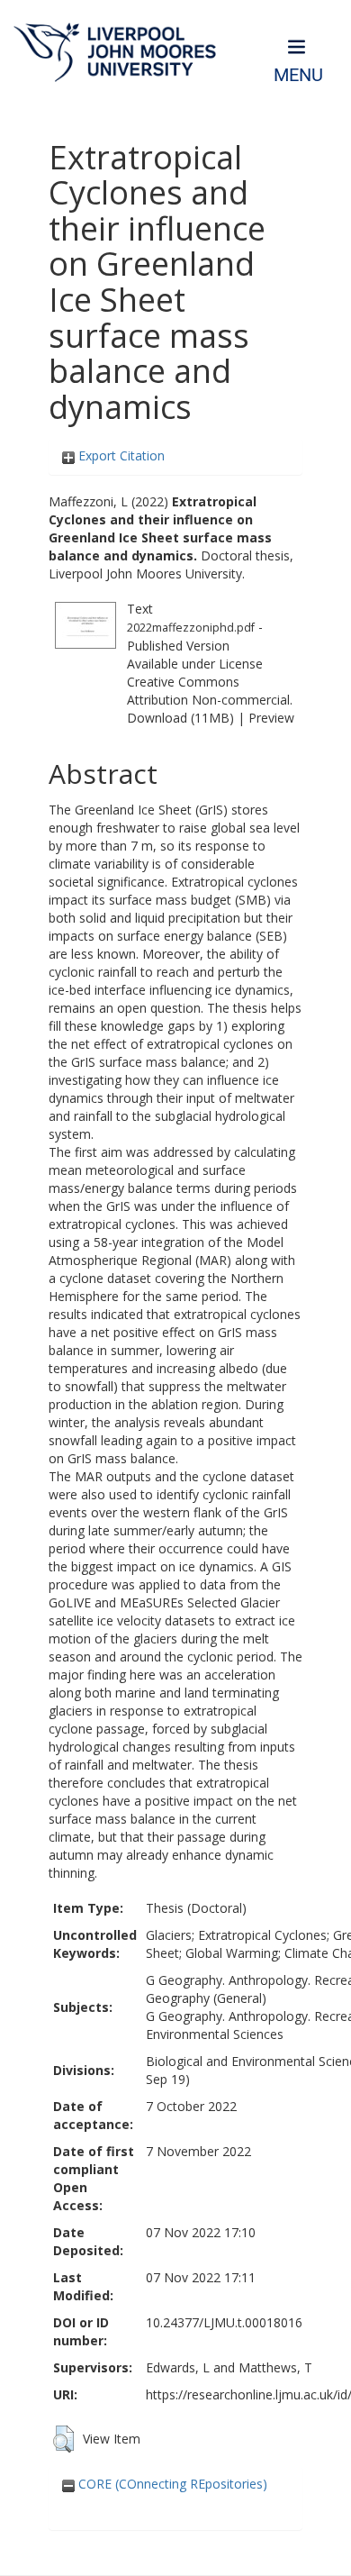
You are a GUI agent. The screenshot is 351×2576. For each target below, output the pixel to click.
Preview (271, 718)
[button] (63, 2439)
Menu (298, 75)
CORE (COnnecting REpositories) (171, 2484)
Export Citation (120, 455)
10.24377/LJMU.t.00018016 (224, 2322)
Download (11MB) (180, 718)
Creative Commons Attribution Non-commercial (208, 691)
